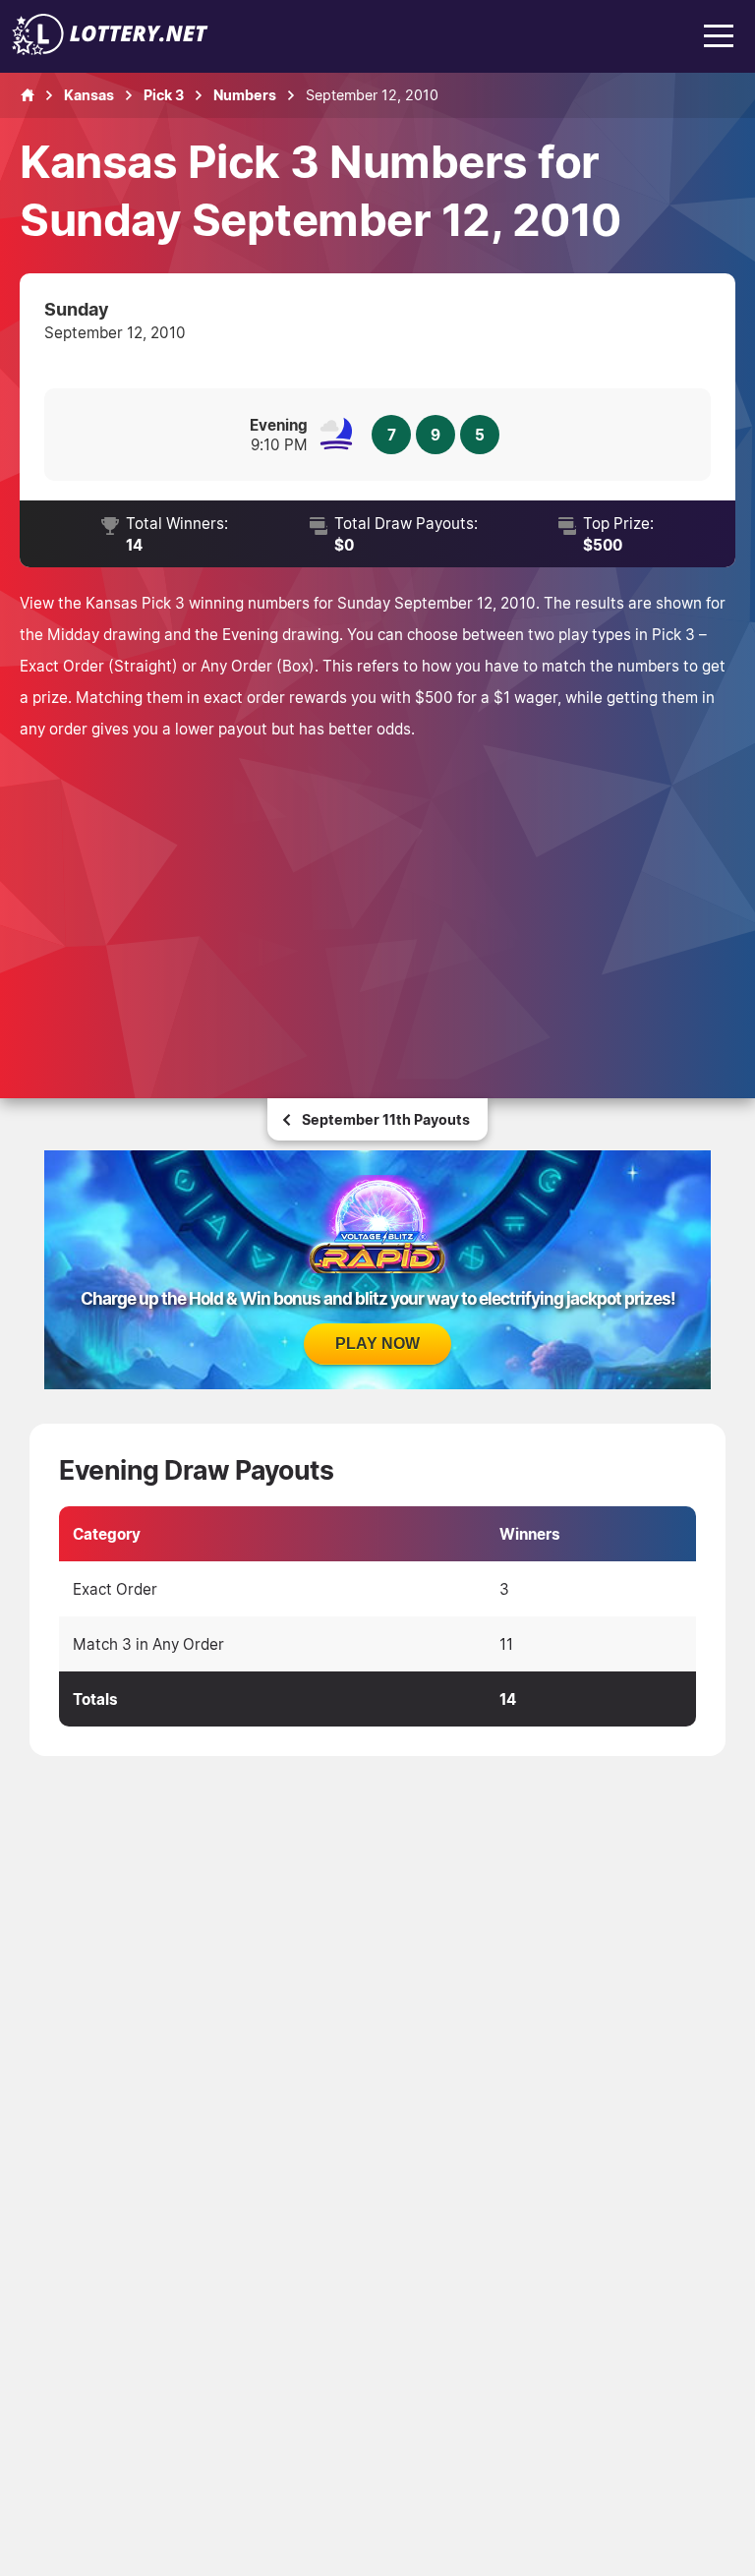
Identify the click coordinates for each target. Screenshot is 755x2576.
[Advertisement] (377, 892)
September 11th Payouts (386, 1119)
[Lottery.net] (110, 49)
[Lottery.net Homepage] (28, 95)
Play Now (377, 1344)
